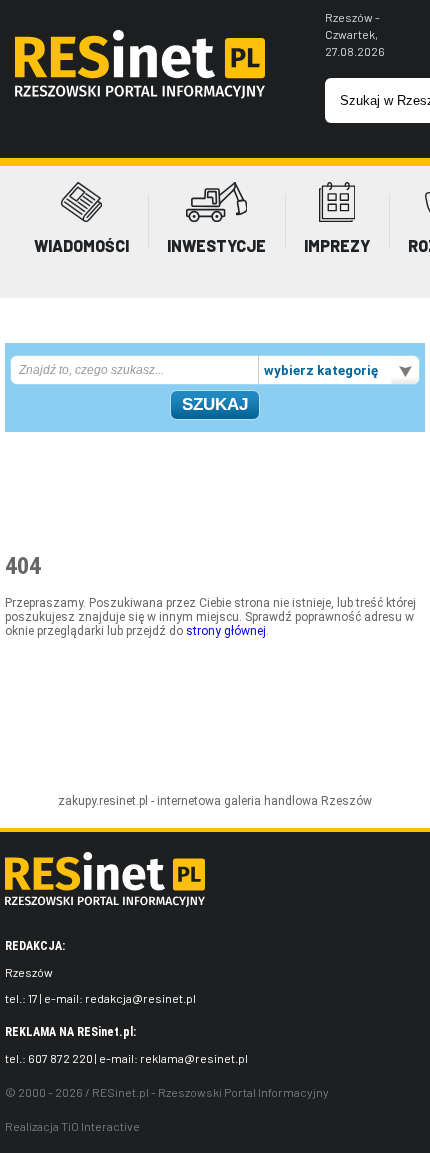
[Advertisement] (215, 757)
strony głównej (226, 631)
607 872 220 (60, 1058)
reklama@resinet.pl (194, 1058)
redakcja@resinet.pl (140, 998)
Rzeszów (346, 801)
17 (33, 998)
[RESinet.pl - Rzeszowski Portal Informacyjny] (140, 94)
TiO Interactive (100, 1126)
